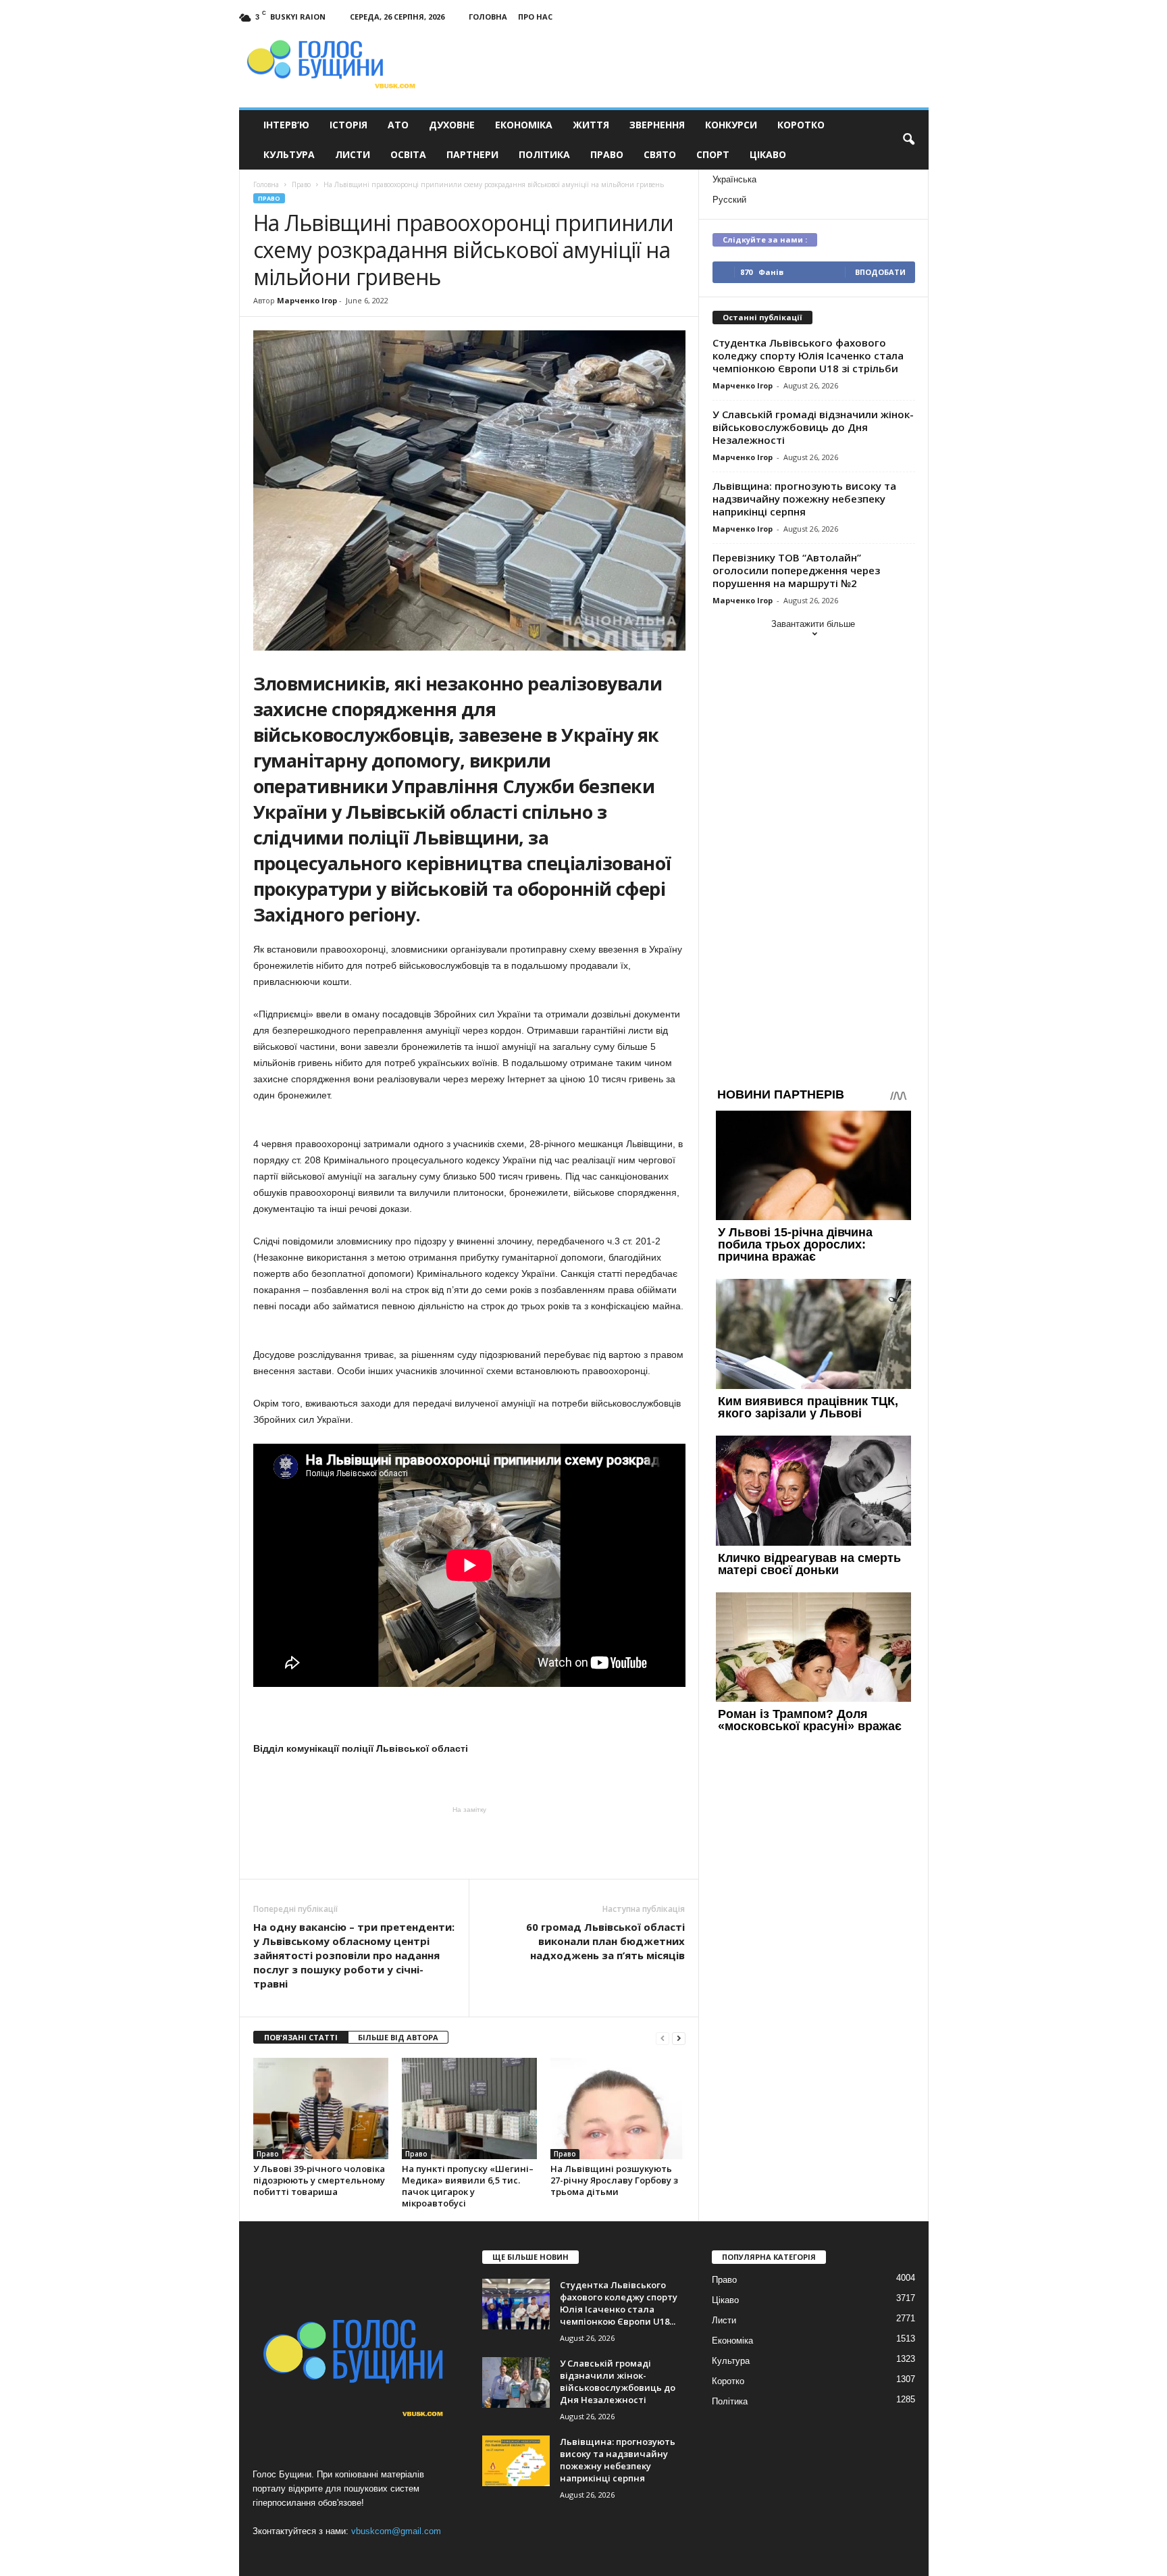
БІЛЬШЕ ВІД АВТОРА (398, 2037)
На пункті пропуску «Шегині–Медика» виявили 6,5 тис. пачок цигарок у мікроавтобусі (468, 2186)
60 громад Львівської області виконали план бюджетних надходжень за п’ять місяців (605, 1941)
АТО (398, 125)
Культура (289, 154)
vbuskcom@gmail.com (396, 2531)
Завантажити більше (813, 624)
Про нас (535, 17)
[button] (908, 140)
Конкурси (731, 125)
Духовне (452, 125)
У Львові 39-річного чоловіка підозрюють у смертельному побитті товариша (319, 2180)
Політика (544, 154)
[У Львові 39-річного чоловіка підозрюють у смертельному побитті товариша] (321, 2108)
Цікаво (768, 154)
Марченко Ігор (307, 300)
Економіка (524, 125)
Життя (591, 125)
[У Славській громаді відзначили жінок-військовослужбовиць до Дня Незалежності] (516, 2382)
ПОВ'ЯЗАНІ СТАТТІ (301, 2037)
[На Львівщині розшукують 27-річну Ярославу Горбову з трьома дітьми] (618, 2108)
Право (607, 154)
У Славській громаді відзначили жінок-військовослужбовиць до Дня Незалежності (813, 427)
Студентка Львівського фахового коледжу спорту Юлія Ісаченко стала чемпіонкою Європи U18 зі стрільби (808, 355)
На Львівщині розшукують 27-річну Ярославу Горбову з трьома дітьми (614, 2180)
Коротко (801, 125)
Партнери (472, 154)
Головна (488, 17)
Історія (348, 125)
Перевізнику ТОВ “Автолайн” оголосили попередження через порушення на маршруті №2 (796, 570)
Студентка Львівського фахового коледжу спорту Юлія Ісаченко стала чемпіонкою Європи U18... (619, 2303)
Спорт (713, 154)
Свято (660, 154)
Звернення (657, 125)
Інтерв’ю (286, 125)
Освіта (408, 154)
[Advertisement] (469, 1842)
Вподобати (880, 272)
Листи (353, 154)
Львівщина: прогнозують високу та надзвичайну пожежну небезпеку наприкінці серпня (804, 499)
